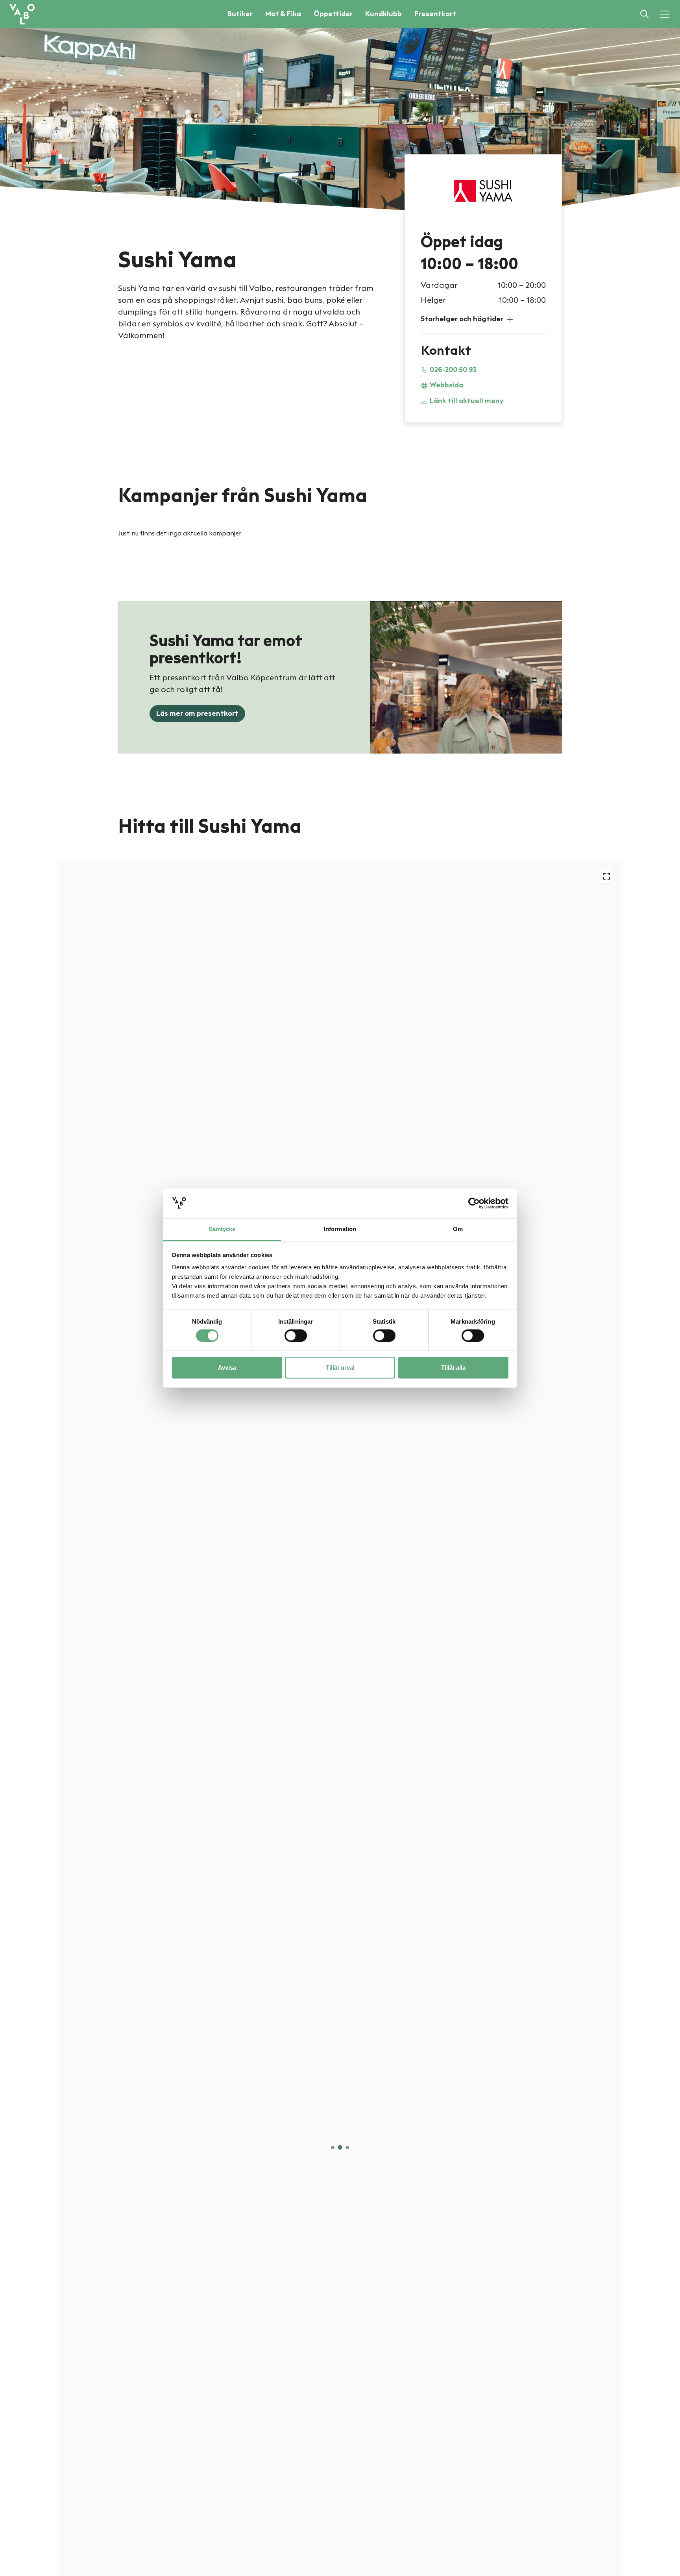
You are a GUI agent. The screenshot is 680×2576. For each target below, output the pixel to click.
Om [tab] (458, 1229)
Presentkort (435, 14)
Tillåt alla (453, 1368)
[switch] (296, 1335)
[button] (483, 319)
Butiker (240, 14)
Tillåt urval (340, 1368)
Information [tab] (340, 1229)
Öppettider (333, 14)
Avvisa (227, 1368)
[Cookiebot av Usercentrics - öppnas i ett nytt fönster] (474, 1203)
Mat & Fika (283, 14)
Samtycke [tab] (222, 1229)
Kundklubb (383, 14)
